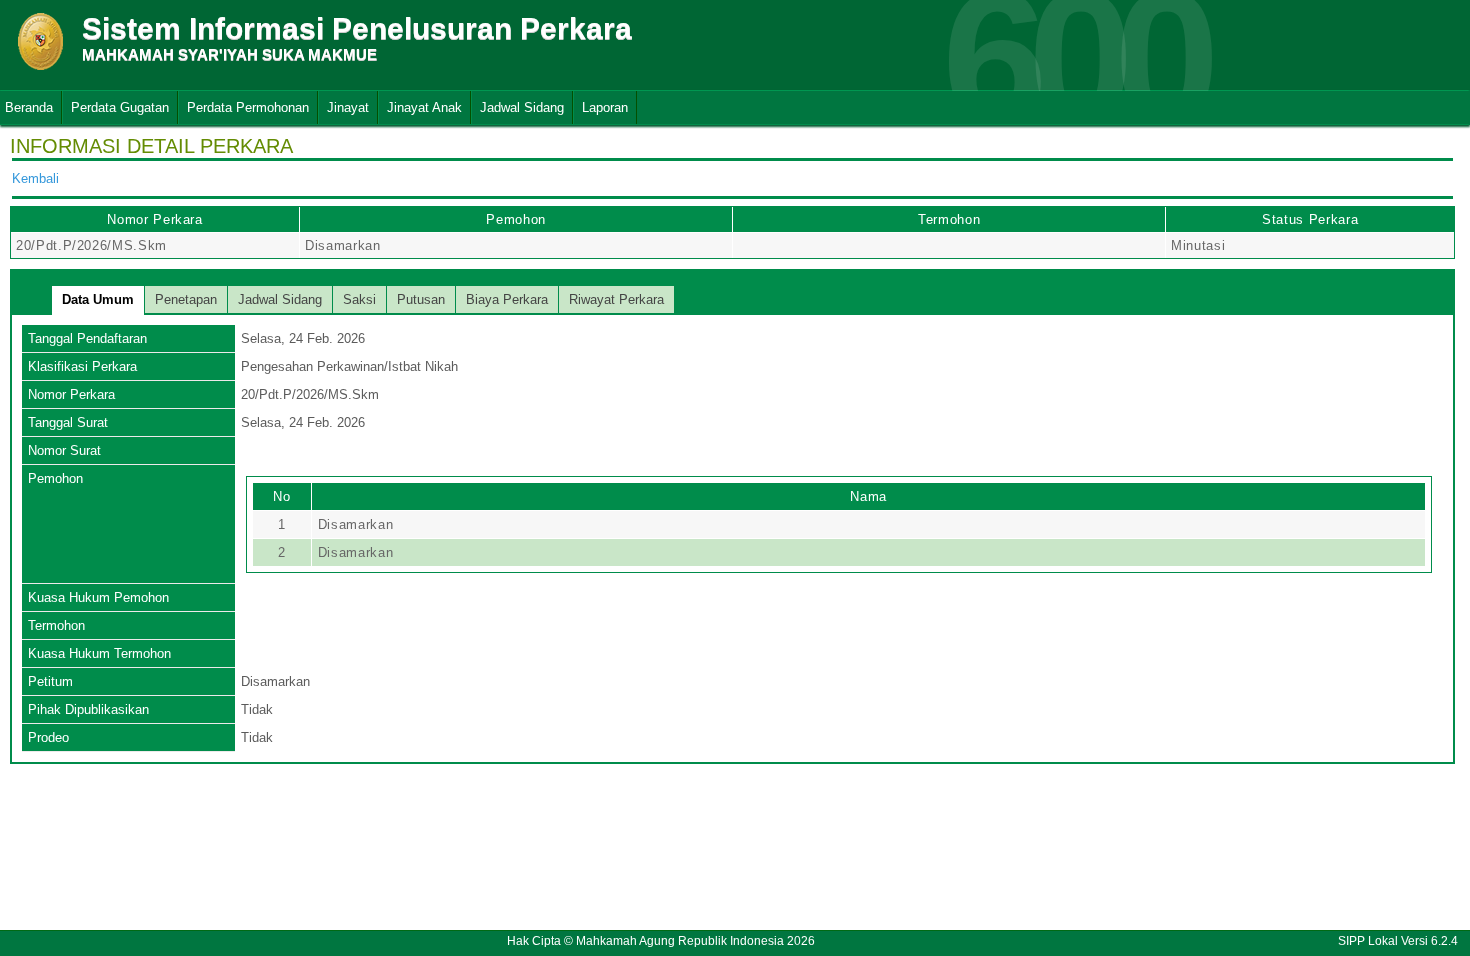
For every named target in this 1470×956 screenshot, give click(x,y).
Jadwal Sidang (522, 107)
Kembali (35, 178)
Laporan (605, 107)
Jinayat (348, 107)
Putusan (421, 299)
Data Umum (98, 299)
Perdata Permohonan (248, 107)
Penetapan (186, 299)
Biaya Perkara (507, 299)
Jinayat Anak (424, 107)
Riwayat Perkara (616, 299)
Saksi (359, 299)
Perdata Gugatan (120, 107)
